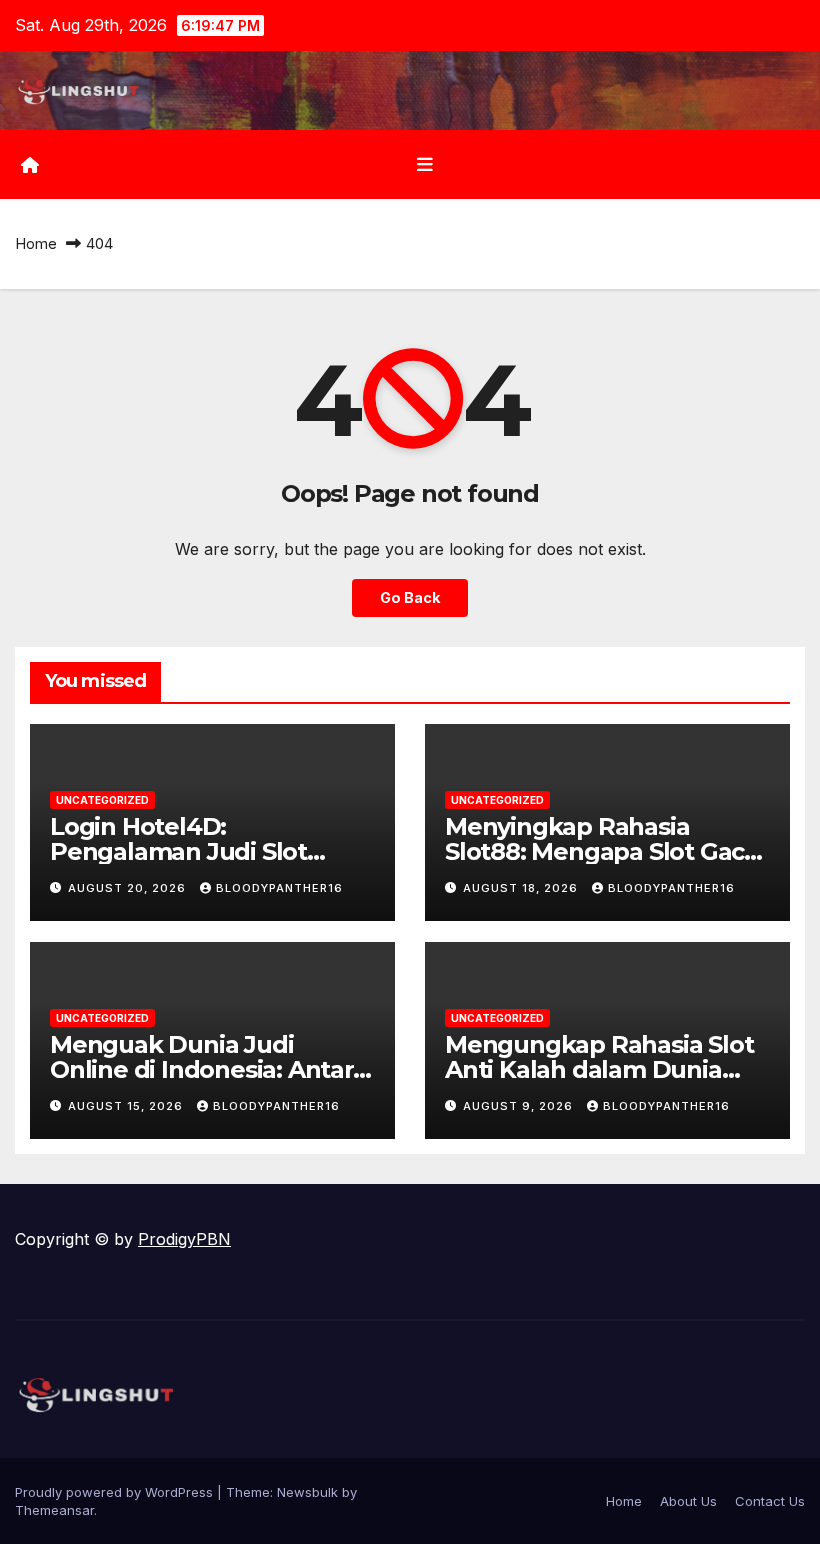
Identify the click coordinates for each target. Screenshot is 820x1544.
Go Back (410, 597)
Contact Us (770, 1501)
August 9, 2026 (520, 1106)
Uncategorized (102, 800)
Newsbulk (307, 1492)
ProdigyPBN (184, 1239)
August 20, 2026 (129, 888)
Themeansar (54, 1510)
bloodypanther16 (279, 888)
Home (36, 243)
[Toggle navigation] (425, 165)
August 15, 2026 (127, 1106)
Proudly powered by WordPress (116, 1492)
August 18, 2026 (522, 888)
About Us (688, 1501)
